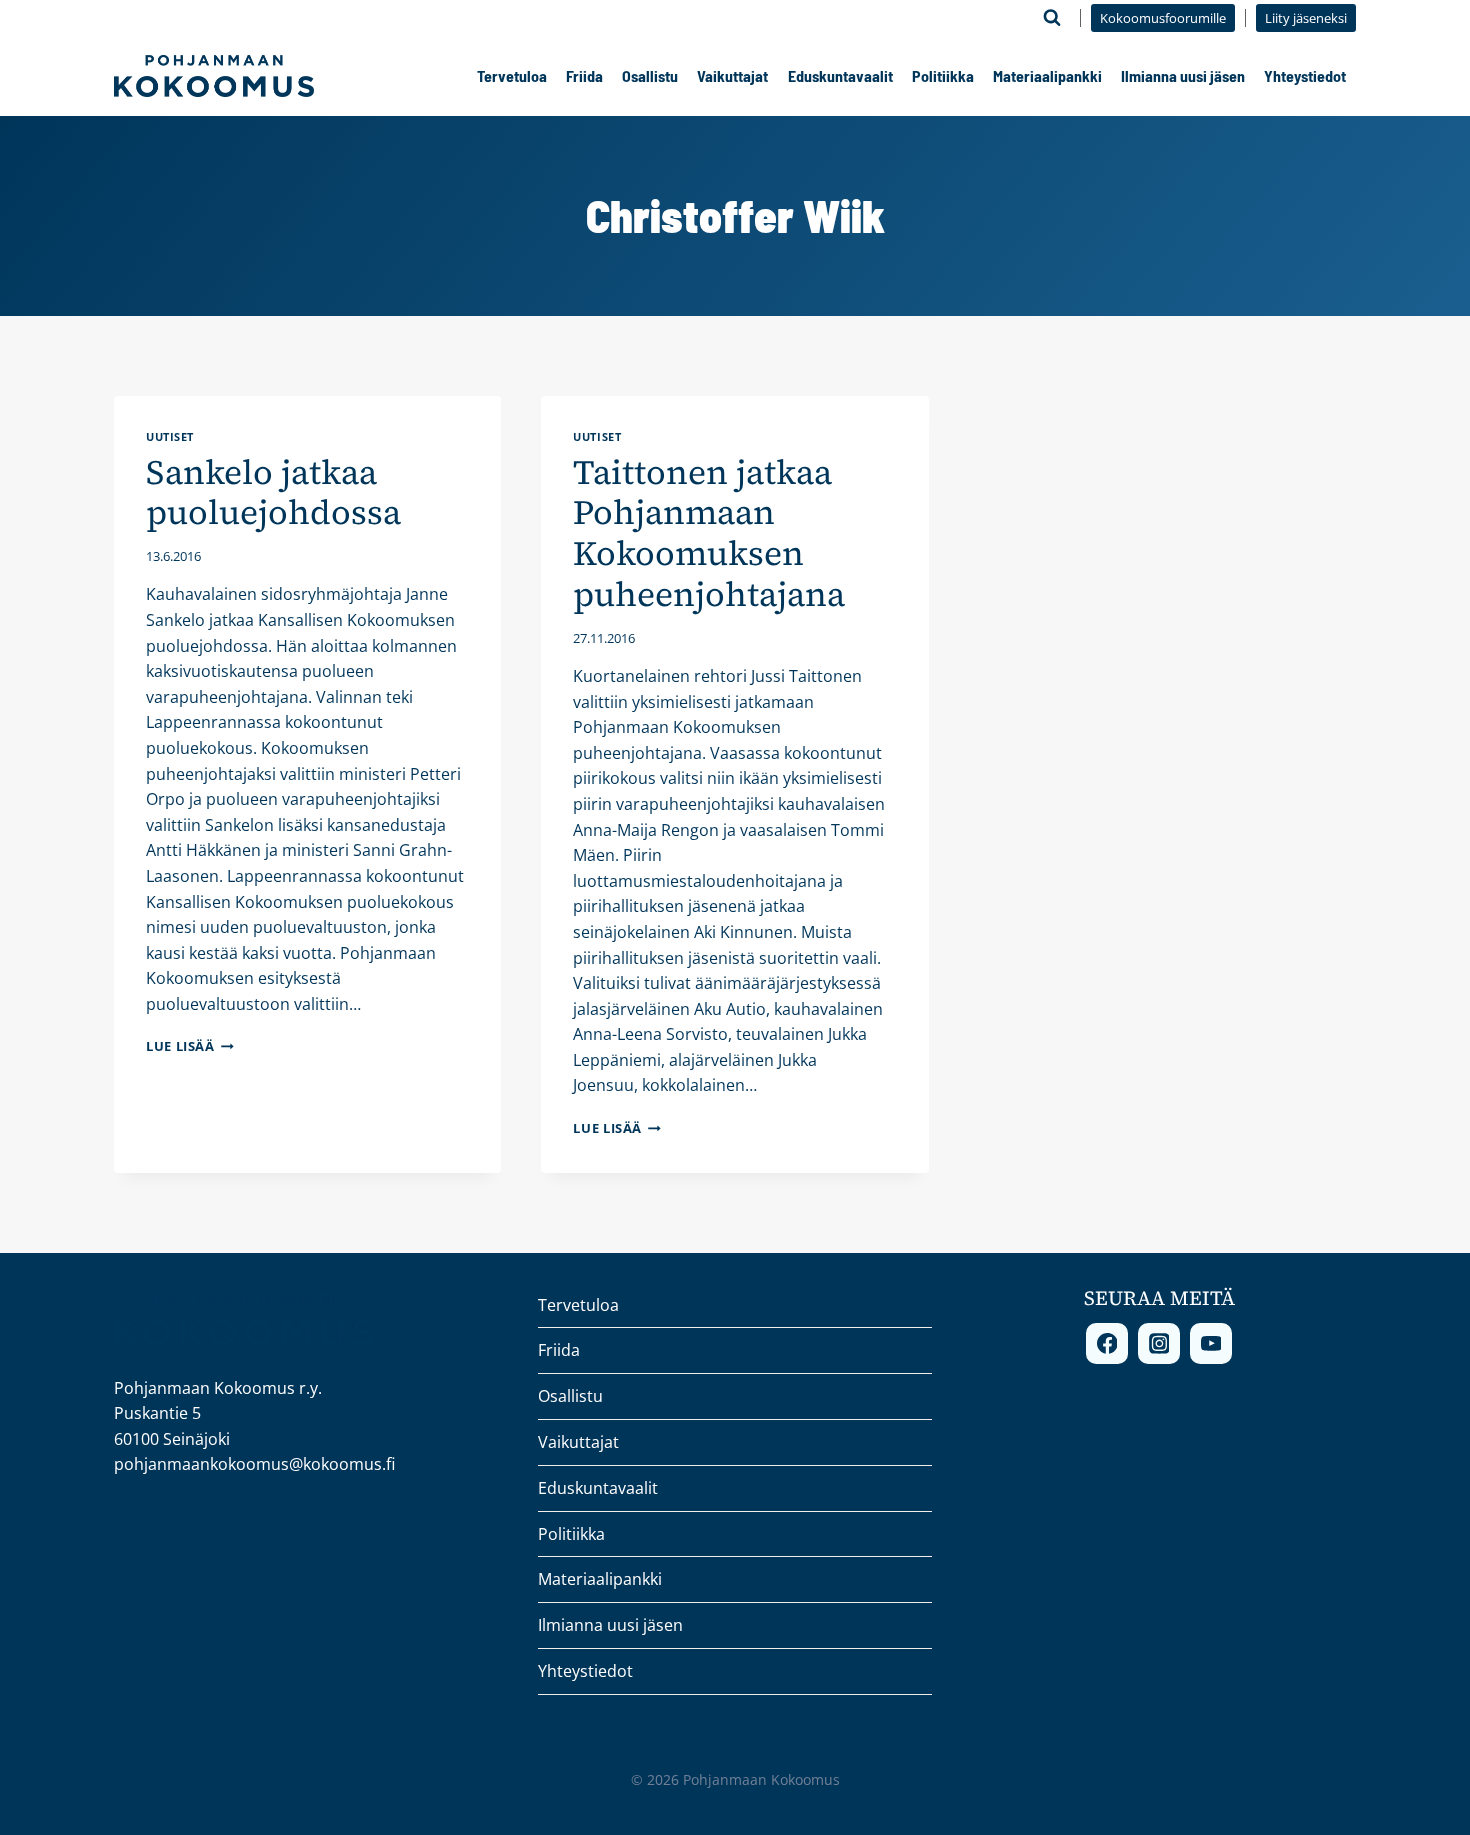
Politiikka (943, 75)
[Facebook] (1107, 1344)
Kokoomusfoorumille (1163, 18)
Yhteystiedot (1305, 75)
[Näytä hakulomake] (1052, 18)
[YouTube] (1211, 1344)
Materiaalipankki (1047, 75)
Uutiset (170, 436)
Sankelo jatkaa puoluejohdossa (273, 492)
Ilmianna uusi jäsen (1183, 75)
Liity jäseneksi (1306, 18)
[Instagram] (1159, 1344)
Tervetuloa (512, 75)
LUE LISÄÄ (190, 1046)
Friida (584, 75)
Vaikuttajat (732, 75)
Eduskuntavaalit (840, 75)
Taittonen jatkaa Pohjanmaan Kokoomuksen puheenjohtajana (709, 533)
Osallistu (650, 75)
